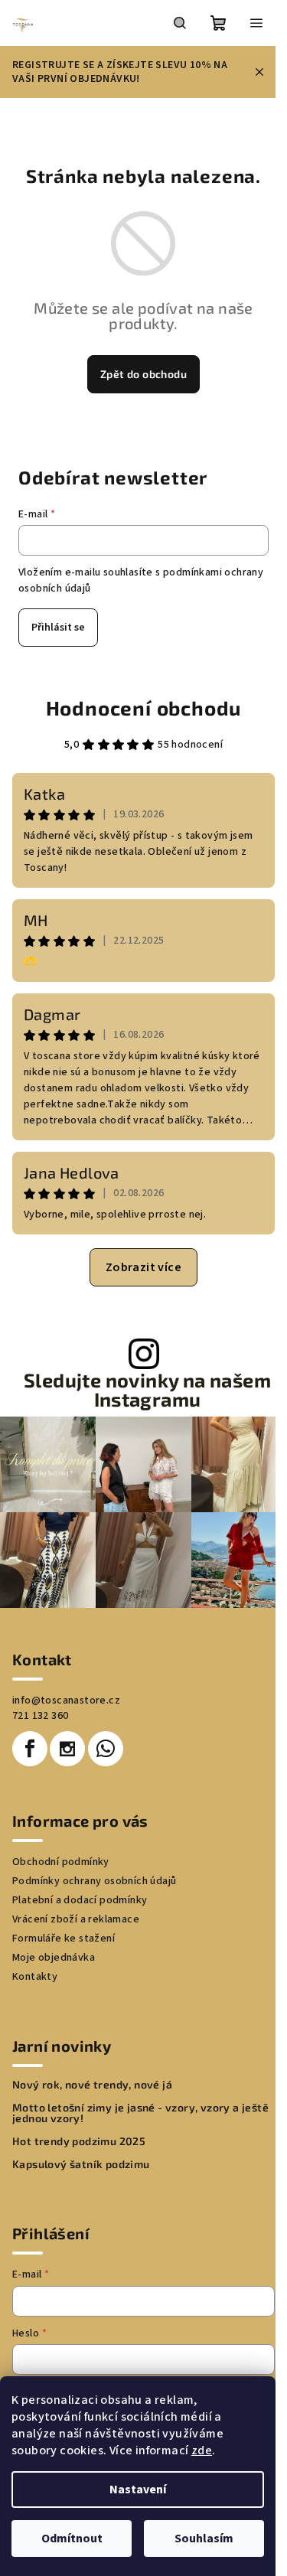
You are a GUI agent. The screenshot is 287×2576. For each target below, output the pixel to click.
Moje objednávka (54, 1958)
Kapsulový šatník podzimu (81, 2164)
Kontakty (35, 1977)
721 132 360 (40, 1716)
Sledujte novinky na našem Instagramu (147, 1390)
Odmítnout (72, 2539)
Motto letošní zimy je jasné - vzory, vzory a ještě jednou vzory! (140, 2113)
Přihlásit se (58, 628)
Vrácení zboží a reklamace (76, 1919)
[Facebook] (30, 1749)
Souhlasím (204, 2539)
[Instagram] (67, 1749)
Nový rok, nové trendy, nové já (92, 2085)
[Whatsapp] (106, 1749)
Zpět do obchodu (143, 374)
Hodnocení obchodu (144, 708)
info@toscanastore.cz (66, 1700)
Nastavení (138, 2490)
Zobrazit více (143, 1267)
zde (202, 2450)
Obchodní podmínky (61, 1862)
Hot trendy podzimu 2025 (79, 2141)
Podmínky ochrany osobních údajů (94, 1881)
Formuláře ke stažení (64, 1939)
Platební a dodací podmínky (80, 1900)
